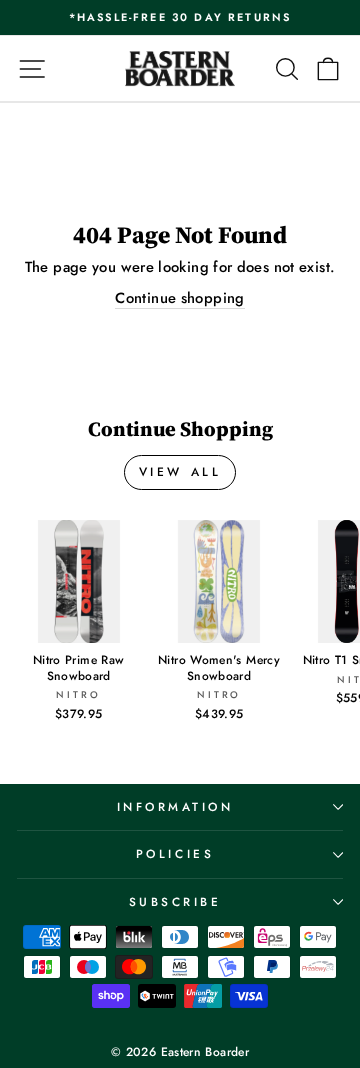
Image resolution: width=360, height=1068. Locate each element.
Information (175, 806)
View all (180, 472)
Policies (175, 853)
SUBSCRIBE (175, 901)
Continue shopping (179, 298)
